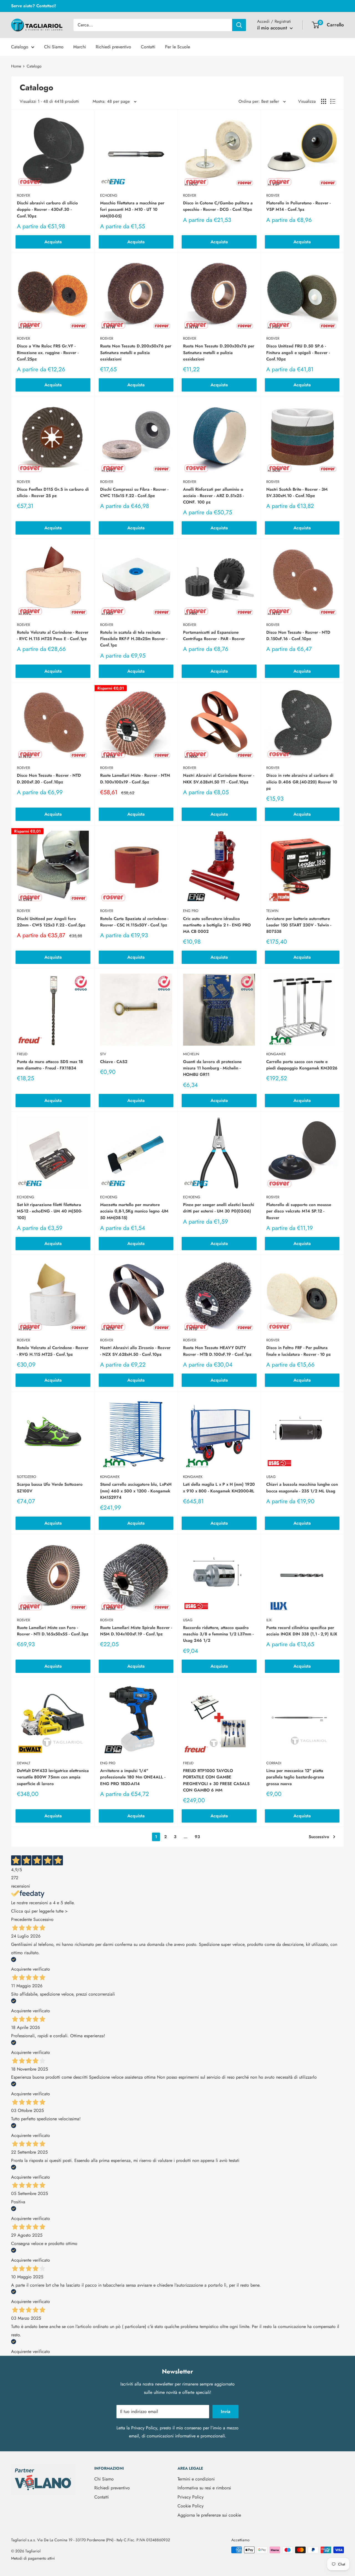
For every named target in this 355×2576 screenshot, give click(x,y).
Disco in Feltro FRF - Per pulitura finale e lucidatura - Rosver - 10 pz (299, 1351)
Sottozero (26, 1477)
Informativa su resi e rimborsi (204, 2488)
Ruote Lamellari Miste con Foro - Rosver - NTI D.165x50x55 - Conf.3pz (53, 1631)
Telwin (272, 911)
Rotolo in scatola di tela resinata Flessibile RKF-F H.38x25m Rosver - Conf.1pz (134, 639)
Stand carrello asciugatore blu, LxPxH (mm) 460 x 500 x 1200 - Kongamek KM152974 (136, 1491)
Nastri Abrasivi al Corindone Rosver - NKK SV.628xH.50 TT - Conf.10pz (219, 779)
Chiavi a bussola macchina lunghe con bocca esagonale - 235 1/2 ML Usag (302, 1488)
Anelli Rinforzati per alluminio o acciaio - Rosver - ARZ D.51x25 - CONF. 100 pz (213, 496)
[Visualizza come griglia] (324, 101)
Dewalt (24, 1763)
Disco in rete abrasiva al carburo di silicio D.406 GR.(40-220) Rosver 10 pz (302, 782)
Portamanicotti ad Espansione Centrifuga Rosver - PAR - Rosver (214, 636)
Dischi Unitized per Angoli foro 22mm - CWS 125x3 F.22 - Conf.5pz (51, 922)
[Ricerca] (239, 25)
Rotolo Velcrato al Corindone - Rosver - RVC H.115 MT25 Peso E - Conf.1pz (53, 636)
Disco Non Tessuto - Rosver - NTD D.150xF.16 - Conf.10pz (298, 636)
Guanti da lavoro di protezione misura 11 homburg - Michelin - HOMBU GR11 (212, 1068)
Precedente (21, 1919)
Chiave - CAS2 (114, 1062)
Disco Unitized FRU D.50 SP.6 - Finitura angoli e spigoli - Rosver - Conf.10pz (298, 353)
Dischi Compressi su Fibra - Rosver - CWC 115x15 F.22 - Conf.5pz (134, 493)
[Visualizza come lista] (333, 101)
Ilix (269, 1620)
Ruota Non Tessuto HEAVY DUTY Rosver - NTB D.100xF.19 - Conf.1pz (217, 1351)
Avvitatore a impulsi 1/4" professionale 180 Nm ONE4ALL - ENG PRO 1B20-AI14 (133, 1777)
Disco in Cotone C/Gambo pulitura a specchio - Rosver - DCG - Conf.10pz (218, 206)
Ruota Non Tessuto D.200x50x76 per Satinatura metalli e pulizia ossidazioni (136, 353)
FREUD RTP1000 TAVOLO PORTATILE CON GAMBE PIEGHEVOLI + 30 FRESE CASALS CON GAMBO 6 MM (216, 1780)
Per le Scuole (177, 47)
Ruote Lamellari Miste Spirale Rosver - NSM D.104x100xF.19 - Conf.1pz (136, 1631)
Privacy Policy (144, 2428)
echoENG (109, 195)
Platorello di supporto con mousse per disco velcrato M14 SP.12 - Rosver (299, 1211)
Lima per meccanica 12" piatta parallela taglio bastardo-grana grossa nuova (295, 1777)
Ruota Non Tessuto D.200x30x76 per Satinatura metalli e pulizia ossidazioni (219, 353)
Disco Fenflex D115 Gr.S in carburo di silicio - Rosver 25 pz (53, 493)
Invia (225, 2411)
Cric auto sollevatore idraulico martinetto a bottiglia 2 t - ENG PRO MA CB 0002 (217, 925)
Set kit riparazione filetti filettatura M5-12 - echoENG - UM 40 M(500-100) (50, 1211)
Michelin (191, 1054)
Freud (22, 1054)
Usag (271, 1477)
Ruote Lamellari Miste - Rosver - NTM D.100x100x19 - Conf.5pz (135, 779)
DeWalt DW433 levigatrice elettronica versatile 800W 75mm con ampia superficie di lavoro (53, 1777)
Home (16, 66)
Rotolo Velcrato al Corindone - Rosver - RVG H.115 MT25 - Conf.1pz (53, 1351)
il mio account (273, 28)
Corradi (274, 1763)
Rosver (23, 195)
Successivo (319, 1837)
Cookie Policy (191, 2506)
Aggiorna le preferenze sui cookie (209, 2515)
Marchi (80, 47)
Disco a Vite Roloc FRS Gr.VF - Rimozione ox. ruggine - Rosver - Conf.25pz (48, 353)
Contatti (148, 47)
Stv (103, 1054)
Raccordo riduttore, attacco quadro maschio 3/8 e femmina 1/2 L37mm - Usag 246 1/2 (218, 1634)
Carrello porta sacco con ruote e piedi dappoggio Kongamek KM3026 (302, 1065)
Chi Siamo (54, 47)
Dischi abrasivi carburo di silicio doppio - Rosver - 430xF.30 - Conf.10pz (47, 210)
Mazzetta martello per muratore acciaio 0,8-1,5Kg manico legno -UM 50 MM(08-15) (134, 1211)
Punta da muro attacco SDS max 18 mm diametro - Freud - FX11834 (50, 1065)
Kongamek (276, 1054)
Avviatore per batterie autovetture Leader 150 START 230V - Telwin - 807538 (299, 925)
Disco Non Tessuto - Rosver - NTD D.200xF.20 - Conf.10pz (49, 779)
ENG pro (191, 911)
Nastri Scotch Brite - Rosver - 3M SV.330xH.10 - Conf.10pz (297, 493)
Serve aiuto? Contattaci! (34, 6)
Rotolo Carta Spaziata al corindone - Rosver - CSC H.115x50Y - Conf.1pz (134, 922)
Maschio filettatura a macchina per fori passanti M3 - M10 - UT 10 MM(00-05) (132, 210)
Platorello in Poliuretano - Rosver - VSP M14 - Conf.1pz (298, 206)
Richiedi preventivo (113, 47)
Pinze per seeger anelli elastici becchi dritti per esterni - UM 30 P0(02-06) (219, 1208)
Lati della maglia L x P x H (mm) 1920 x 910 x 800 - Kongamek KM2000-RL (219, 1488)
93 (197, 1837)
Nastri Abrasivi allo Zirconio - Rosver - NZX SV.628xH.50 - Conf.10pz (135, 1351)
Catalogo (20, 47)
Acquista (53, 242)
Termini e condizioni (196, 2479)
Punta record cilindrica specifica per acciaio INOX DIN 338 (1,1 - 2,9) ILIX (302, 1631)
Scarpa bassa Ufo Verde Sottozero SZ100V (50, 1488)
